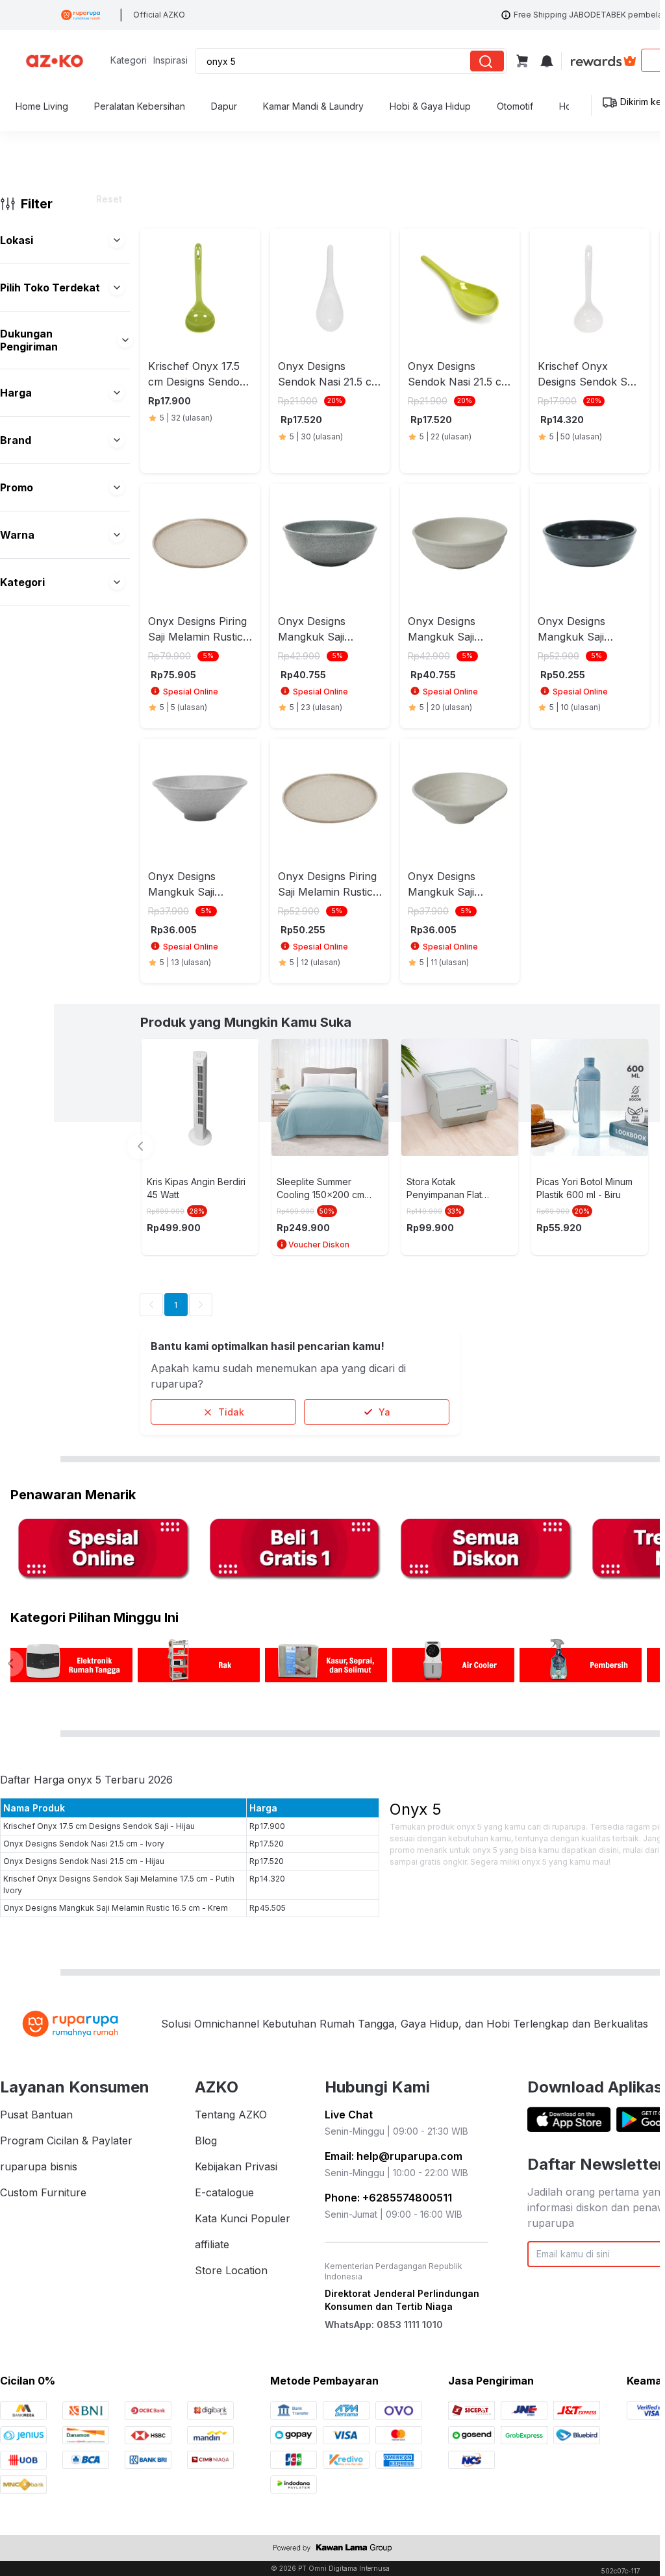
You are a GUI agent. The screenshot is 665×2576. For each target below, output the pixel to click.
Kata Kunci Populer (243, 2218)
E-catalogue (224, 2192)
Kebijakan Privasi (236, 2166)
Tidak (231, 1412)
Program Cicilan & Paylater (66, 2141)
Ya (384, 1412)
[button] (117, 240)
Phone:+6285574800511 (388, 2198)
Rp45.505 (268, 1908)
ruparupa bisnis (39, 2166)
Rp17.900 (267, 1826)
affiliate (212, 2244)
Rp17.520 (267, 1844)
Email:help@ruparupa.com (394, 2156)
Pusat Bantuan (36, 2115)
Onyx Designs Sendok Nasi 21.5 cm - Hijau (84, 1861)
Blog (206, 2141)
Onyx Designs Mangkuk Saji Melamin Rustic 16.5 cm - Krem (116, 1908)
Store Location (231, 2270)
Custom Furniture (43, 2192)
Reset (109, 199)
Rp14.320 (267, 1879)
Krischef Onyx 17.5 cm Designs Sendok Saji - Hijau (99, 1826)
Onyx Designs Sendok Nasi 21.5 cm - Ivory (84, 1844)
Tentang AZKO (231, 2115)
